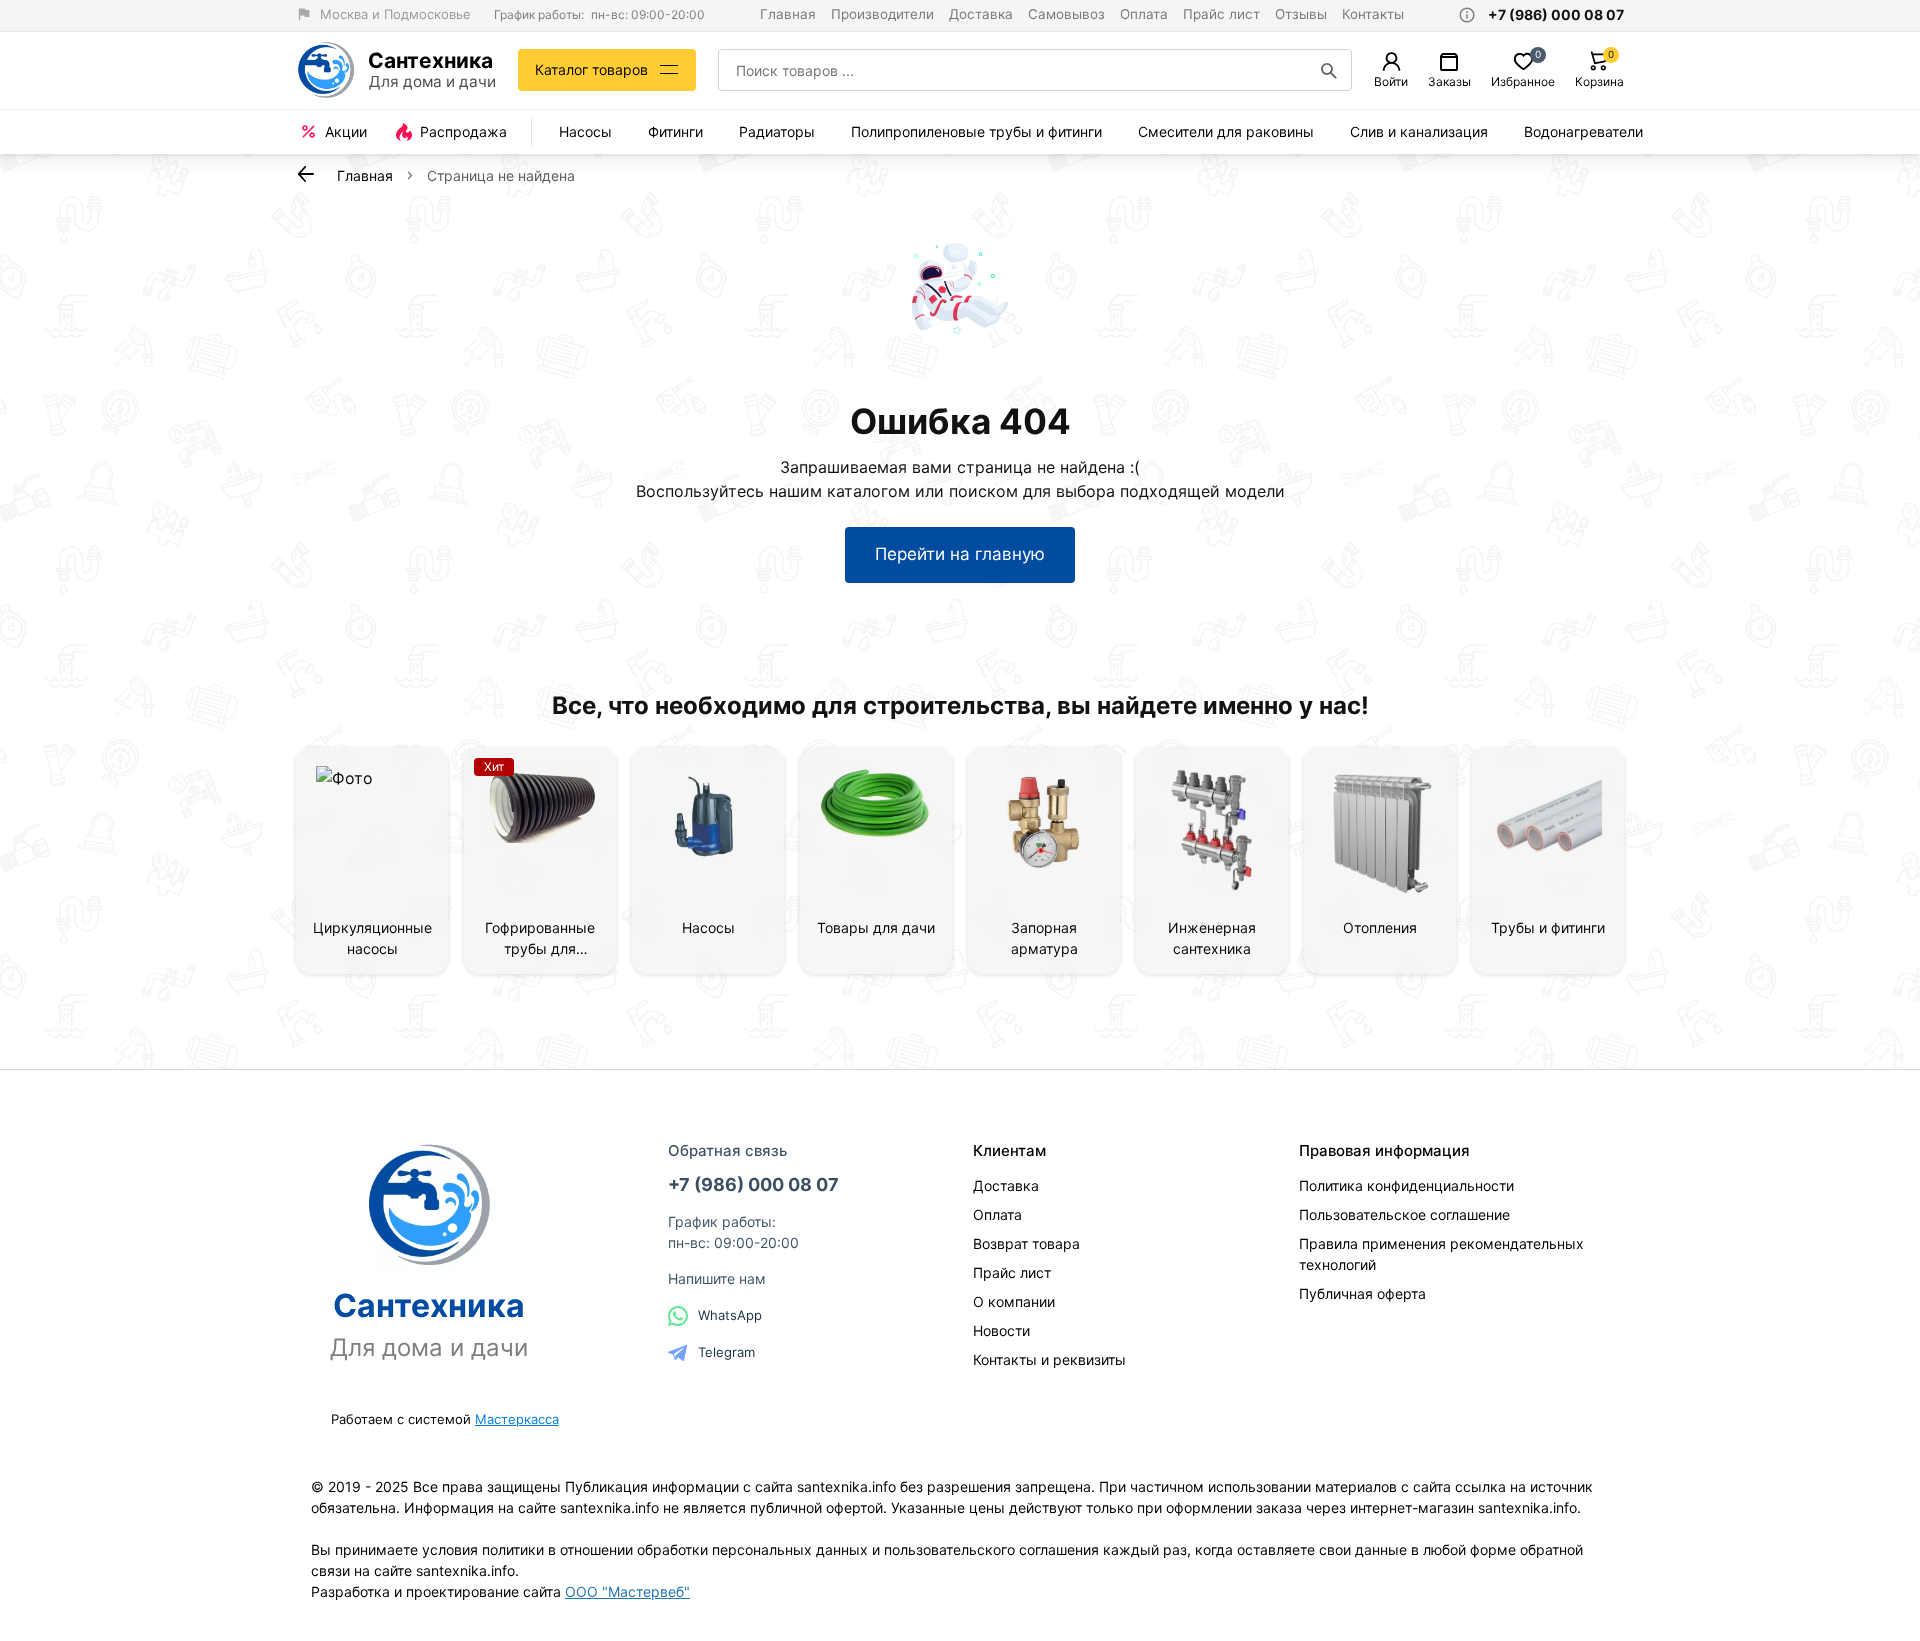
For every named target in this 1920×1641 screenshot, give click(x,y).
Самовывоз (1066, 14)
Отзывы (1301, 14)
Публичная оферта (1362, 1293)
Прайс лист (1221, 14)
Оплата (1144, 14)
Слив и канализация (1419, 131)
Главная (788, 14)
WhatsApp (730, 1315)
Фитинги (675, 131)
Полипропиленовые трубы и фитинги (976, 131)
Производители (882, 14)
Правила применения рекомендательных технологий (1441, 1254)
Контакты (1373, 14)
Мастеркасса (517, 1419)
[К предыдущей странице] (306, 174)
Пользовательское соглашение (1404, 1214)
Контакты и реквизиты (1049, 1359)
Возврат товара (1026, 1243)
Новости (1001, 1330)
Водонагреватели (1583, 131)
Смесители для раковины (1226, 131)
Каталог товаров (591, 69)
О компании (1014, 1301)
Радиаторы (777, 131)
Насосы (585, 131)
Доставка (981, 14)
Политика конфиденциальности (1406, 1185)
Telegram (726, 1352)
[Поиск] (1329, 70)
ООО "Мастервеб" (627, 1591)
